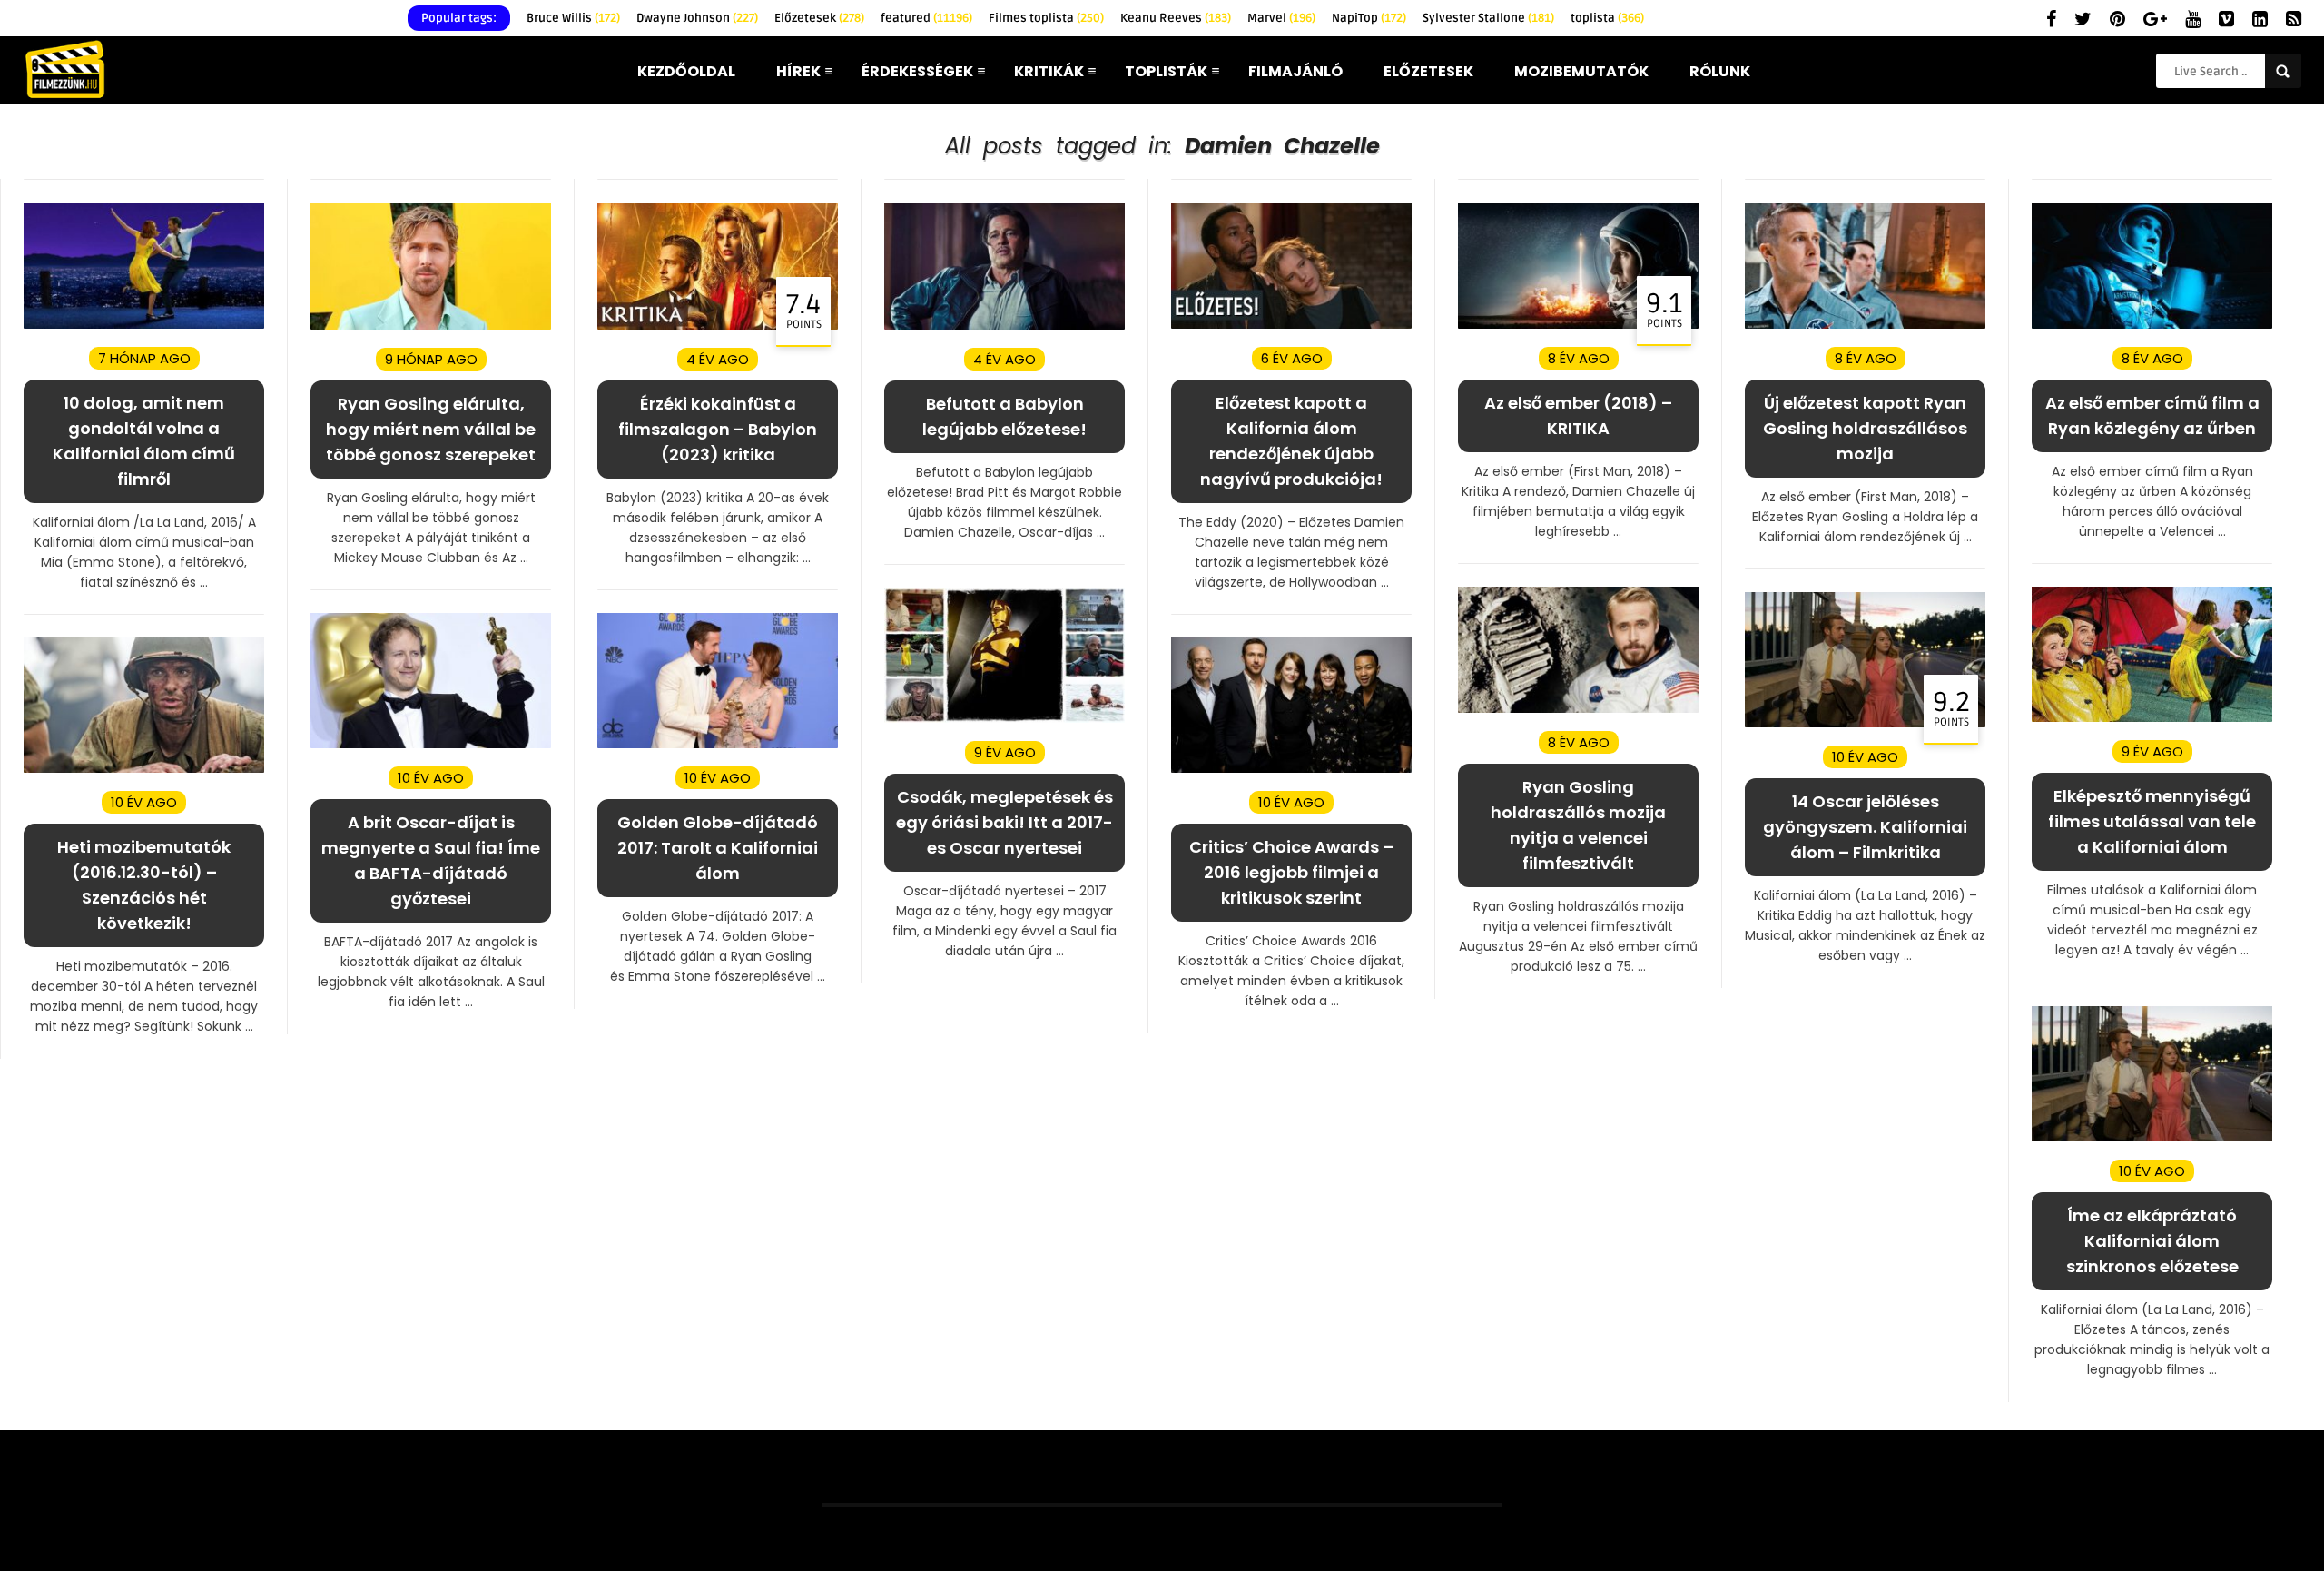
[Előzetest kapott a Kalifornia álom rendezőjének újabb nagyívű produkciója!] (1291, 325)
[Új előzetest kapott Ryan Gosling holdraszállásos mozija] (1865, 325)
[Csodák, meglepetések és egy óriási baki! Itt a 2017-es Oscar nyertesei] (1004, 719)
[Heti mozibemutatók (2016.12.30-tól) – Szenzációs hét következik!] (144, 769)
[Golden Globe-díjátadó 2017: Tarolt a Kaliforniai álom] (718, 744)
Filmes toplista (1046, 18)
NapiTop (1369, 18)
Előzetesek (819, 18)
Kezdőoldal (686, 71)
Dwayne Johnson (697, 18)
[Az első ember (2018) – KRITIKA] (1578, 325)
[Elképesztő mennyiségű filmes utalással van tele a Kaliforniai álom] (2152, 718)
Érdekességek (917, 71)
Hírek (798, 71)
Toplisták (1166, 71)
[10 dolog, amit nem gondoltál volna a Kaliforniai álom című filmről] (144, 325)
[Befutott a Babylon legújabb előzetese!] (1004, 326)
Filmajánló (1295, 71)
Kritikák (1049, 71)
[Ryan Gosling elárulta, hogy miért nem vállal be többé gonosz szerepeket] (431, 326)
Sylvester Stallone (1488, 18)
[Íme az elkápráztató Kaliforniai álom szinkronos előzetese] (2152, 1137)
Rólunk (1720, 71)
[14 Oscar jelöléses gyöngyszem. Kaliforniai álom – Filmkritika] (1865, 723)
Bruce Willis (573, 18)
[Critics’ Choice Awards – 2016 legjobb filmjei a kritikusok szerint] (1291, 769)
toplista (1607, 18)
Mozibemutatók (1581, 71)
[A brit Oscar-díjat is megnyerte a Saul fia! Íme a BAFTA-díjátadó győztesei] (431, 744)
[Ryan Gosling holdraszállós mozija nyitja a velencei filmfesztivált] (1578, 709)
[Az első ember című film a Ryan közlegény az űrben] (2152, 325)
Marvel (1281, 18)
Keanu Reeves (1176, 18)
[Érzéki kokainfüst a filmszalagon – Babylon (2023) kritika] (718, 326)
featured (926, 18)
